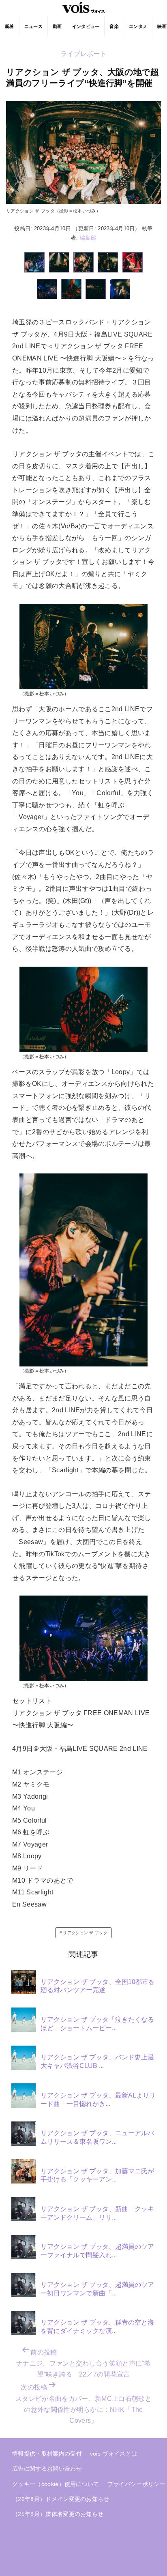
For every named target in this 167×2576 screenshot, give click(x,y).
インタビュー (86, 26)
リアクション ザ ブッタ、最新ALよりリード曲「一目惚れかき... (98, 2100)
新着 (10, 26)
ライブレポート (83, 54)
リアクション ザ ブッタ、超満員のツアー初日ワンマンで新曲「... (97, 2289)
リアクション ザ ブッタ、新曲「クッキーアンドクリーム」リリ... (97, 2213)
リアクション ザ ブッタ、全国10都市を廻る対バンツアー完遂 (98, 1986)
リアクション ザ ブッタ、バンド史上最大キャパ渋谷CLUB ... (97, 2061)
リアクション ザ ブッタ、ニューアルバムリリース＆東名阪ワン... (97, 2137)
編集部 (88, 238)
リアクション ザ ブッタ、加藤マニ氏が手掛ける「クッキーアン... (97, 2175)
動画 (57, 26)
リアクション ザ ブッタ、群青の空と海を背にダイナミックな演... (97, 2327)
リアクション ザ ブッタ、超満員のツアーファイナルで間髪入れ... (97, 2251)
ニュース (33, 26)
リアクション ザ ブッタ (85, 1933)
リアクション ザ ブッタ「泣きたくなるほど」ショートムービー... (97, 2024)
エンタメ (138, 26)
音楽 (114, 26)
